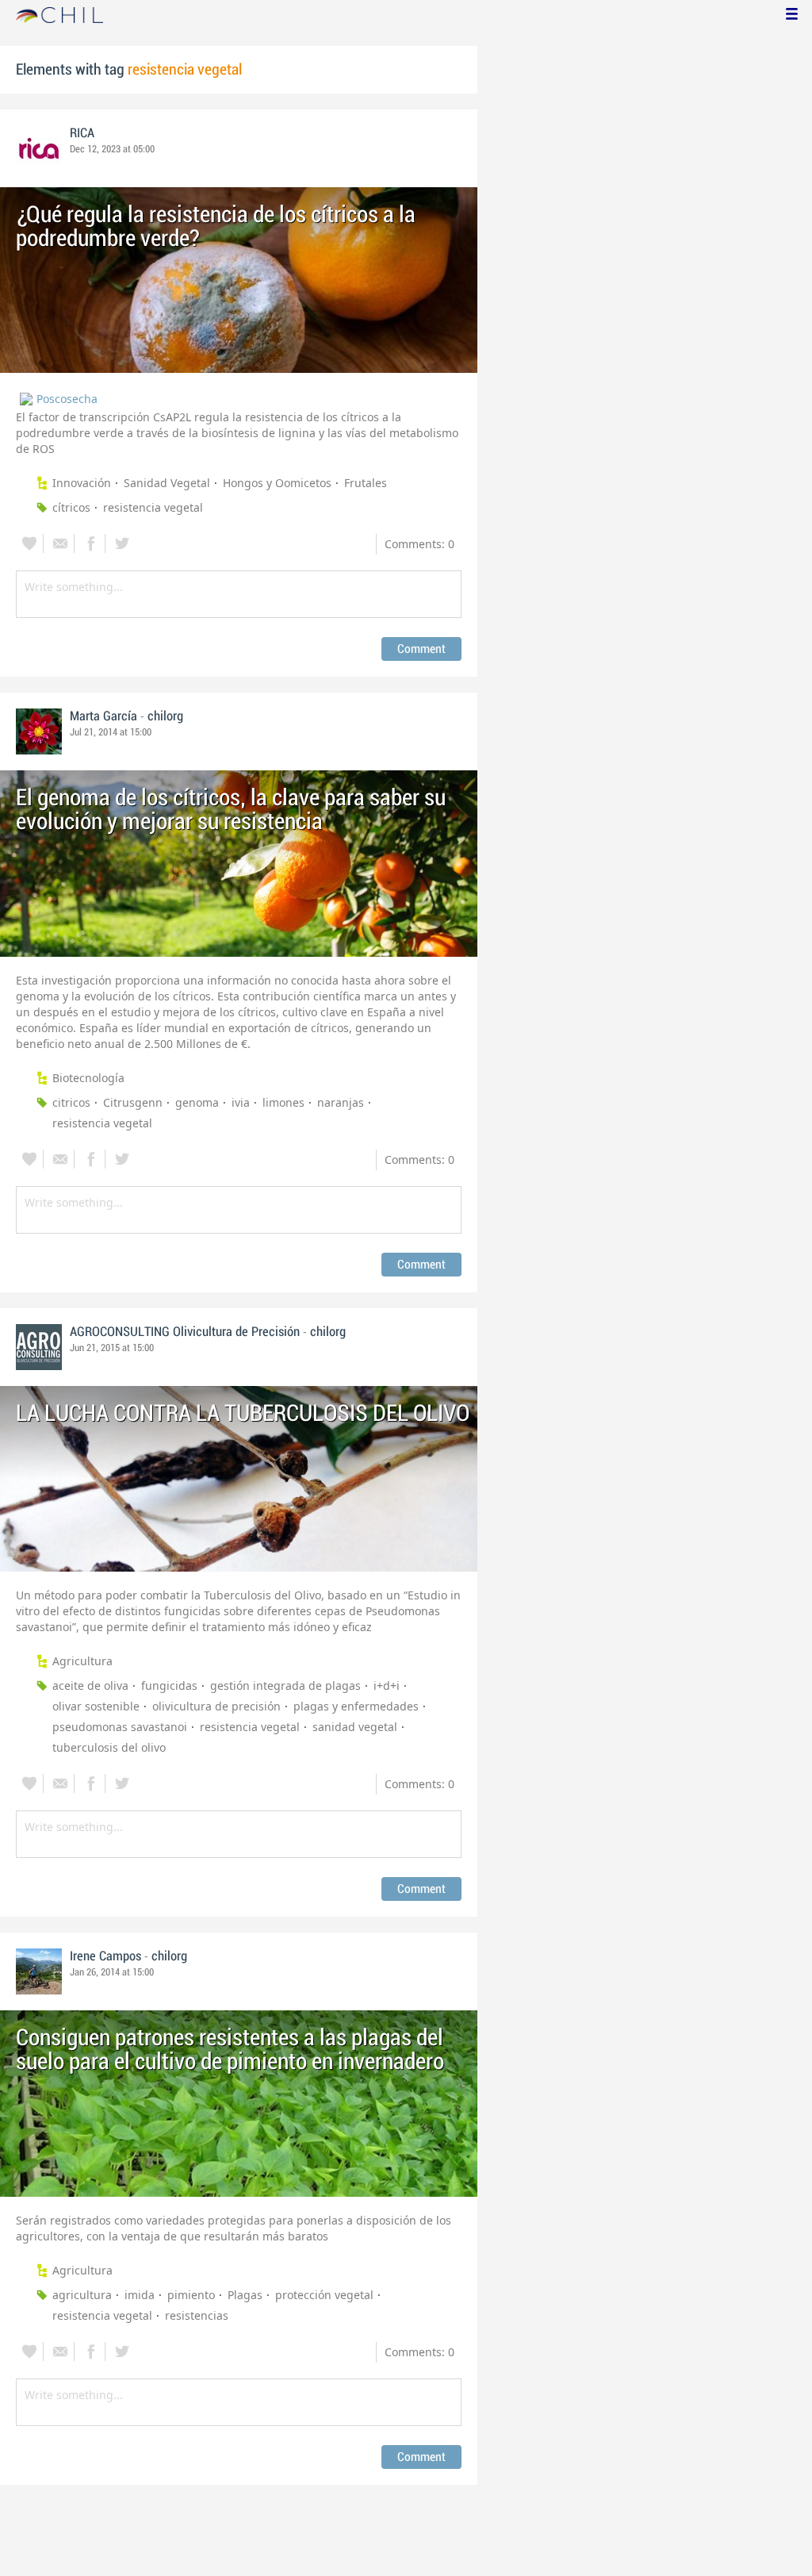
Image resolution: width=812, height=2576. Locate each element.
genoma (197, 1102)
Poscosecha (67, 399)
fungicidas (169, 1685)
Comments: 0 (419, 544)
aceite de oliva (90, 1685)
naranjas (341, 1102)
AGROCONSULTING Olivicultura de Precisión (185, 1332)
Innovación (82, 483)
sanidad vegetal (355, 1727)
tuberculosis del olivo (109, 1747)
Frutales (366, 483)
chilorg (165, 716)
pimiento (191, 2295)
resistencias (197, 2315)
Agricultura (82, 1661)
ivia (241, 1102)
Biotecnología (88, 1078)
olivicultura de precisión (216, 1706)
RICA (82, 133)
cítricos (71, 507)
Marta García (103, 716)
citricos (71, 1102)
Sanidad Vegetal (167, 483)
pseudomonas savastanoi (120, 1727)
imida (140, 2295)
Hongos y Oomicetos (277, 483)
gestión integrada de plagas (285, 1685)
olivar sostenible (96, 1706)
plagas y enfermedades (356, 1706)
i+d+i (387, 1685)
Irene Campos (105, 1956)
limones (283, 1102)
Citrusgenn (133, 1102)
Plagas (245, 2295)
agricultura (82, 2295)
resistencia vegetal (153, 507)
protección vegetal (324, 2295)
